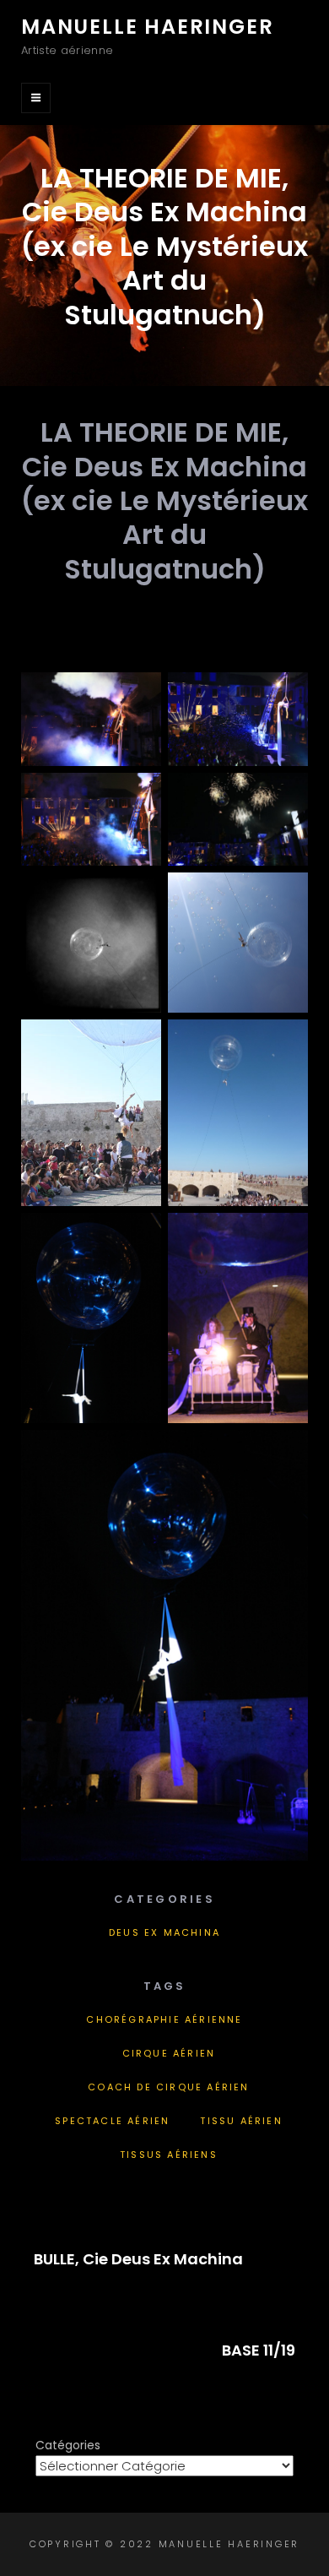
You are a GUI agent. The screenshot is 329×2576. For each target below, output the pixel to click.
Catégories (68, 2445)
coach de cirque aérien (168, 2087)
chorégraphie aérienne (164, 2019)
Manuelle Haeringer (147, 27)
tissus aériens (169, 2155)
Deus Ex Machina (164, 1932)
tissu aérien (241, 2121)
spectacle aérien (112, 2121)
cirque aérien (169, 2053)
